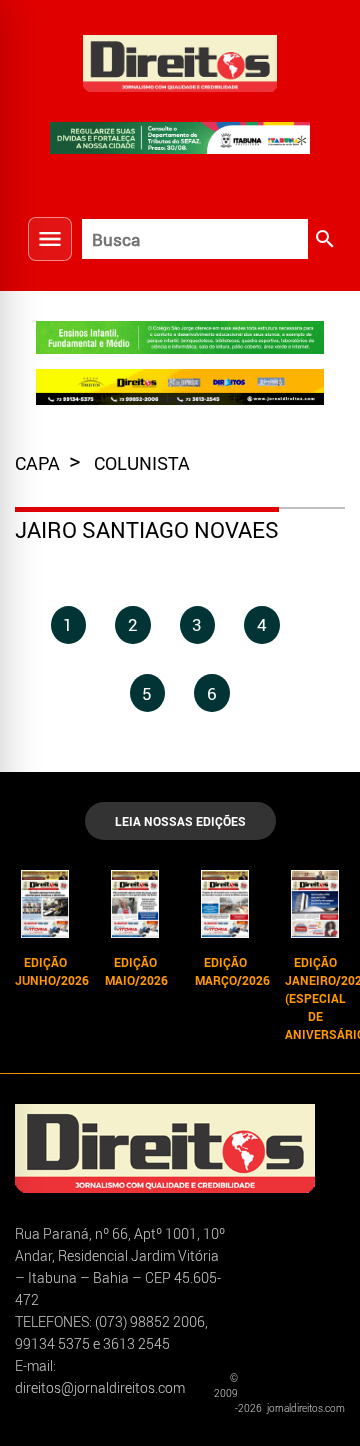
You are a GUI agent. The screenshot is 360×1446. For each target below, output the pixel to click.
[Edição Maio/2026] (135, 904)
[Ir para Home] (180, 61)
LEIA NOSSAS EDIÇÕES (180, 821)
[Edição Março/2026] (225, 904)
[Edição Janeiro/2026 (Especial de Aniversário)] (315, 904)
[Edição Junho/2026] (45, 904)
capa (39, 463)
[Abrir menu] (50, 239)
